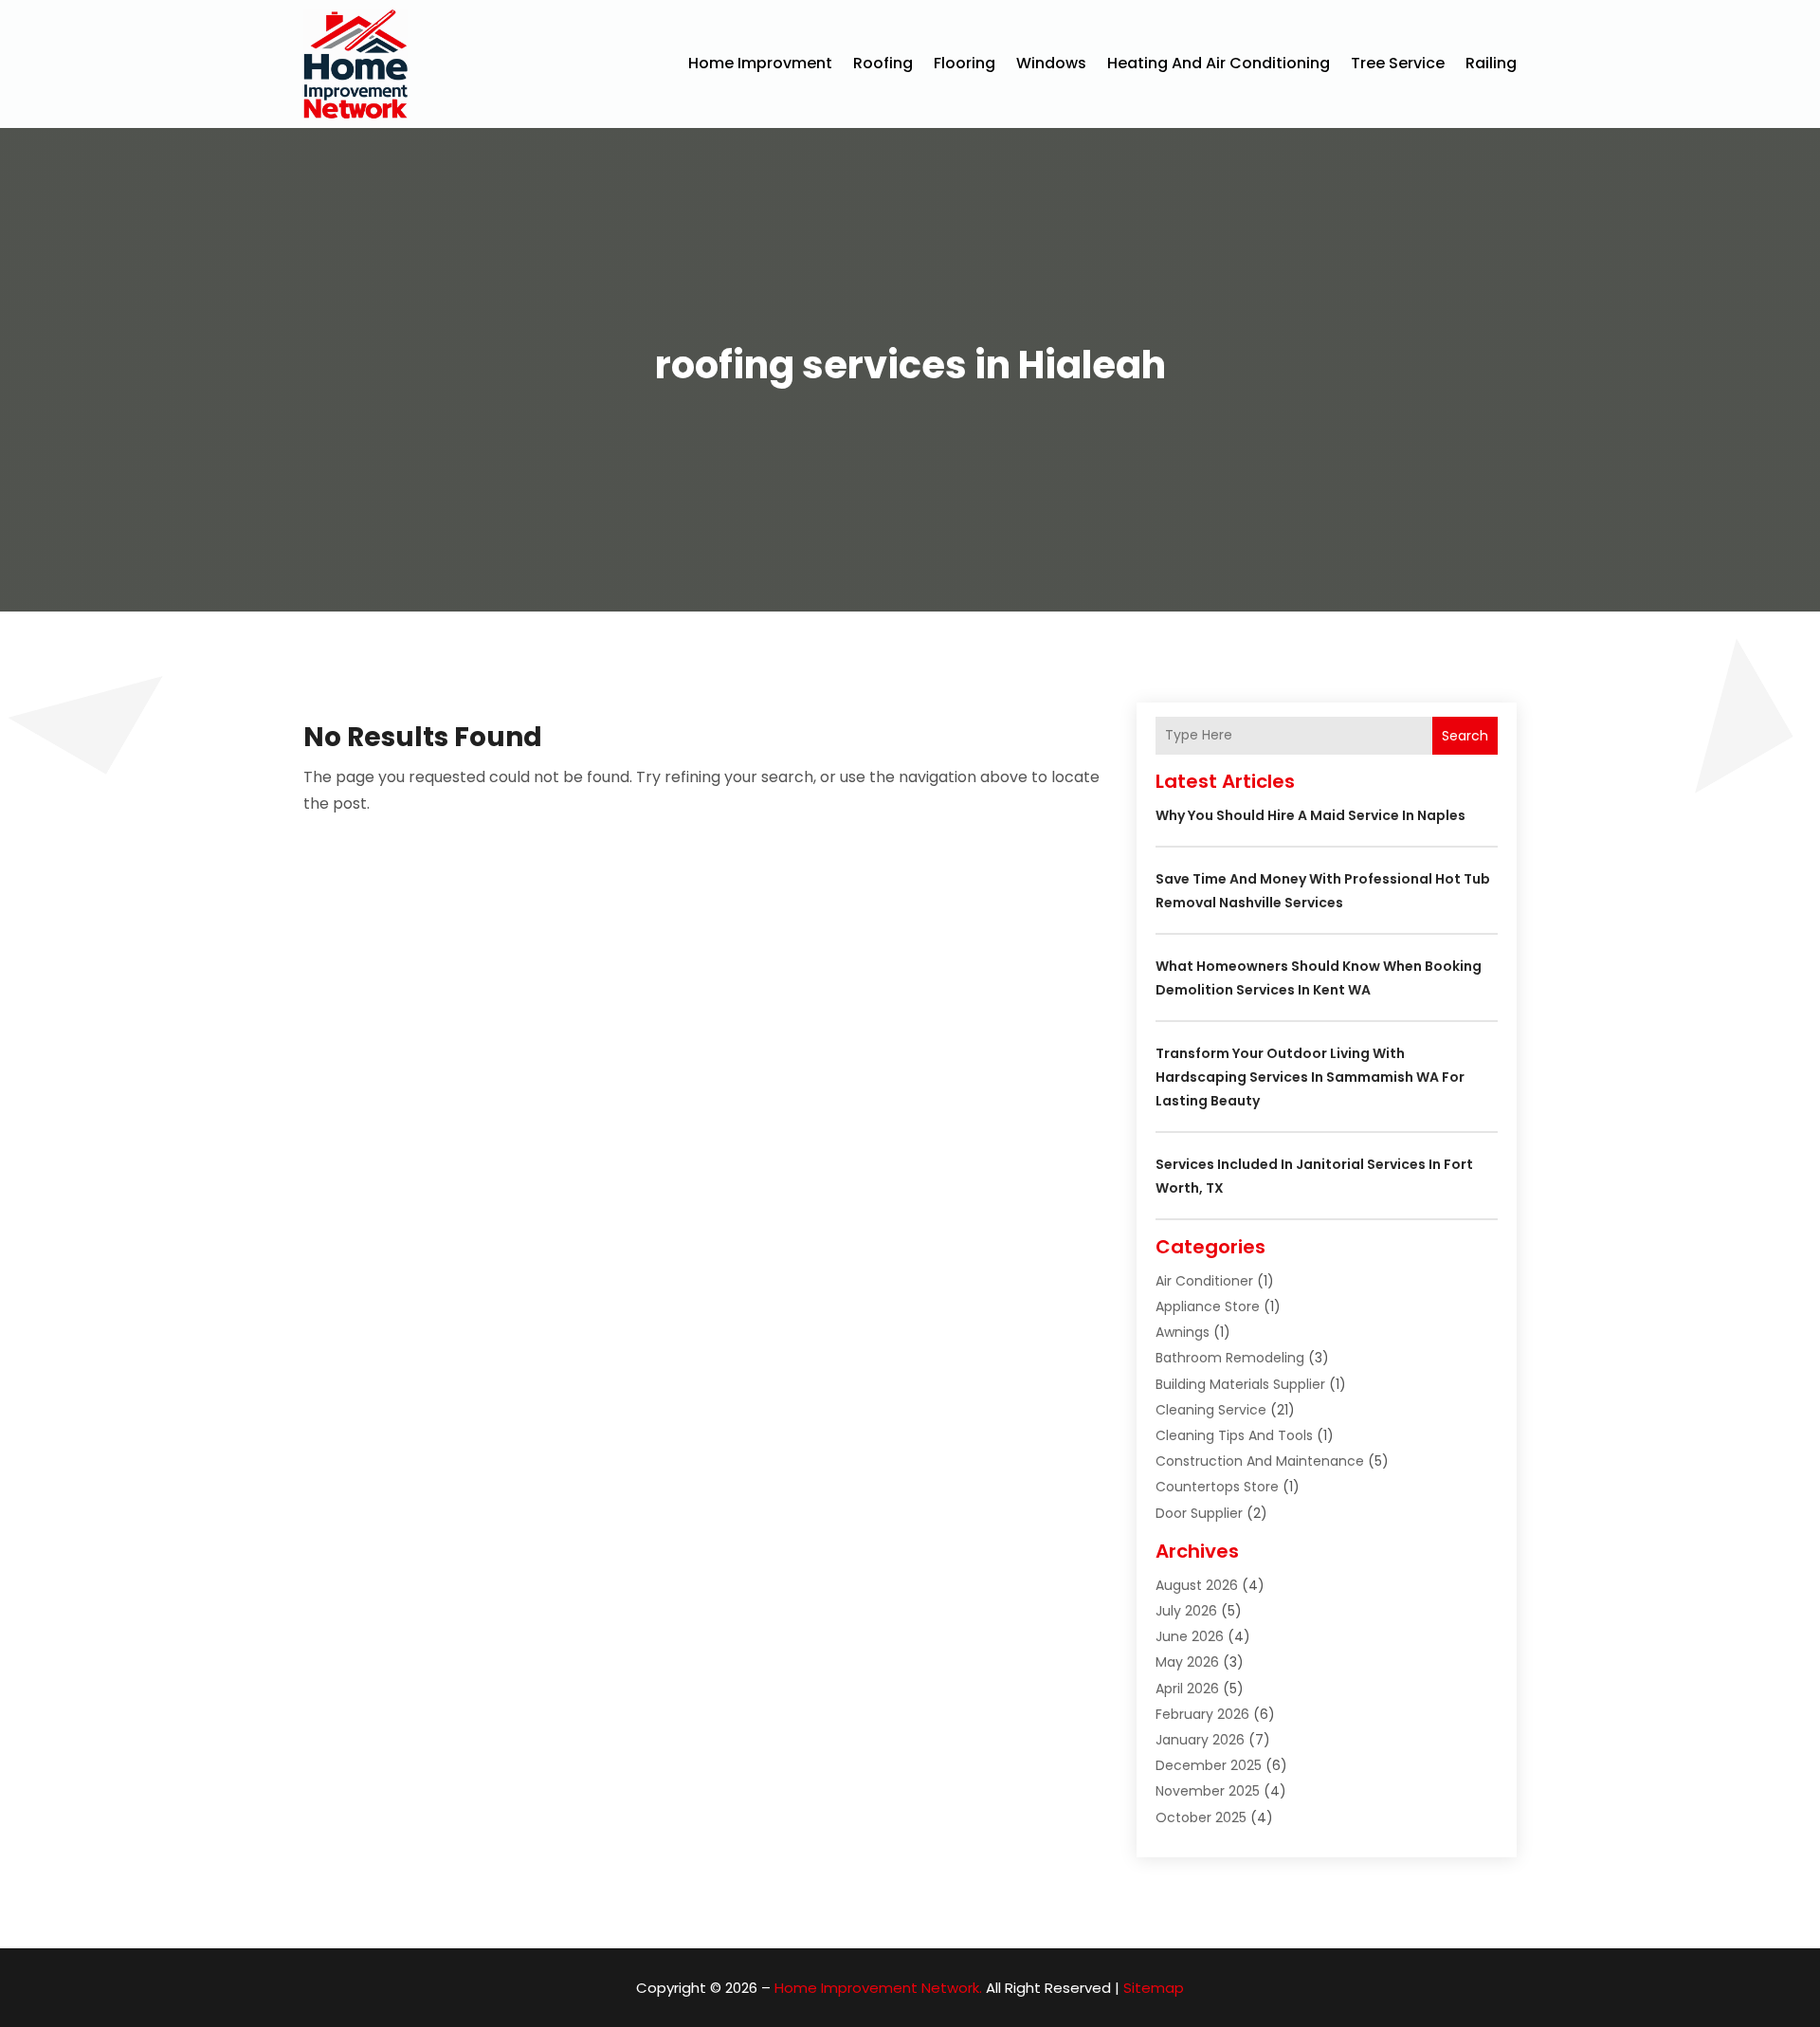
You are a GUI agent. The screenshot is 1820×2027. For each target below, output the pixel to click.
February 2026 (1202, 1714)
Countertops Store (1217, 1487)
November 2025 (1208, 1791)
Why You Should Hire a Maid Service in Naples (1310, 815)
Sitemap (1154, 1988)
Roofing (883, 63)
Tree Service (1398, 63)
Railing (1491, 63)
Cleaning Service (1211, 1410)
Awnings (1183, 1332)
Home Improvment (760, 63)
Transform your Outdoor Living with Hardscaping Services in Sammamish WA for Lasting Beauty (1310, 1077)
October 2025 (1201, 1817)
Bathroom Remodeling (1230, 1358)
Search (1465, 736)
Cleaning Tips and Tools (1234, 1435)
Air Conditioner (1204, 1281)
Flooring (965, 63)
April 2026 (1187, 1689)
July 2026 (1186, 1611)
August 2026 (1197, 1585)
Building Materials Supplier (1240, 1384)
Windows (1051, 63)
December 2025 (1209, 1765)
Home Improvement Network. (878, 1988)
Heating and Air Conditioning (1219, 63)
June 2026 (1190, 1636)
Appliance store (1208, 1306)
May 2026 (1187, 1662)
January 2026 (1200, 1740)
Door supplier (1199, 1513)
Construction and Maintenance (1260, 1461)
